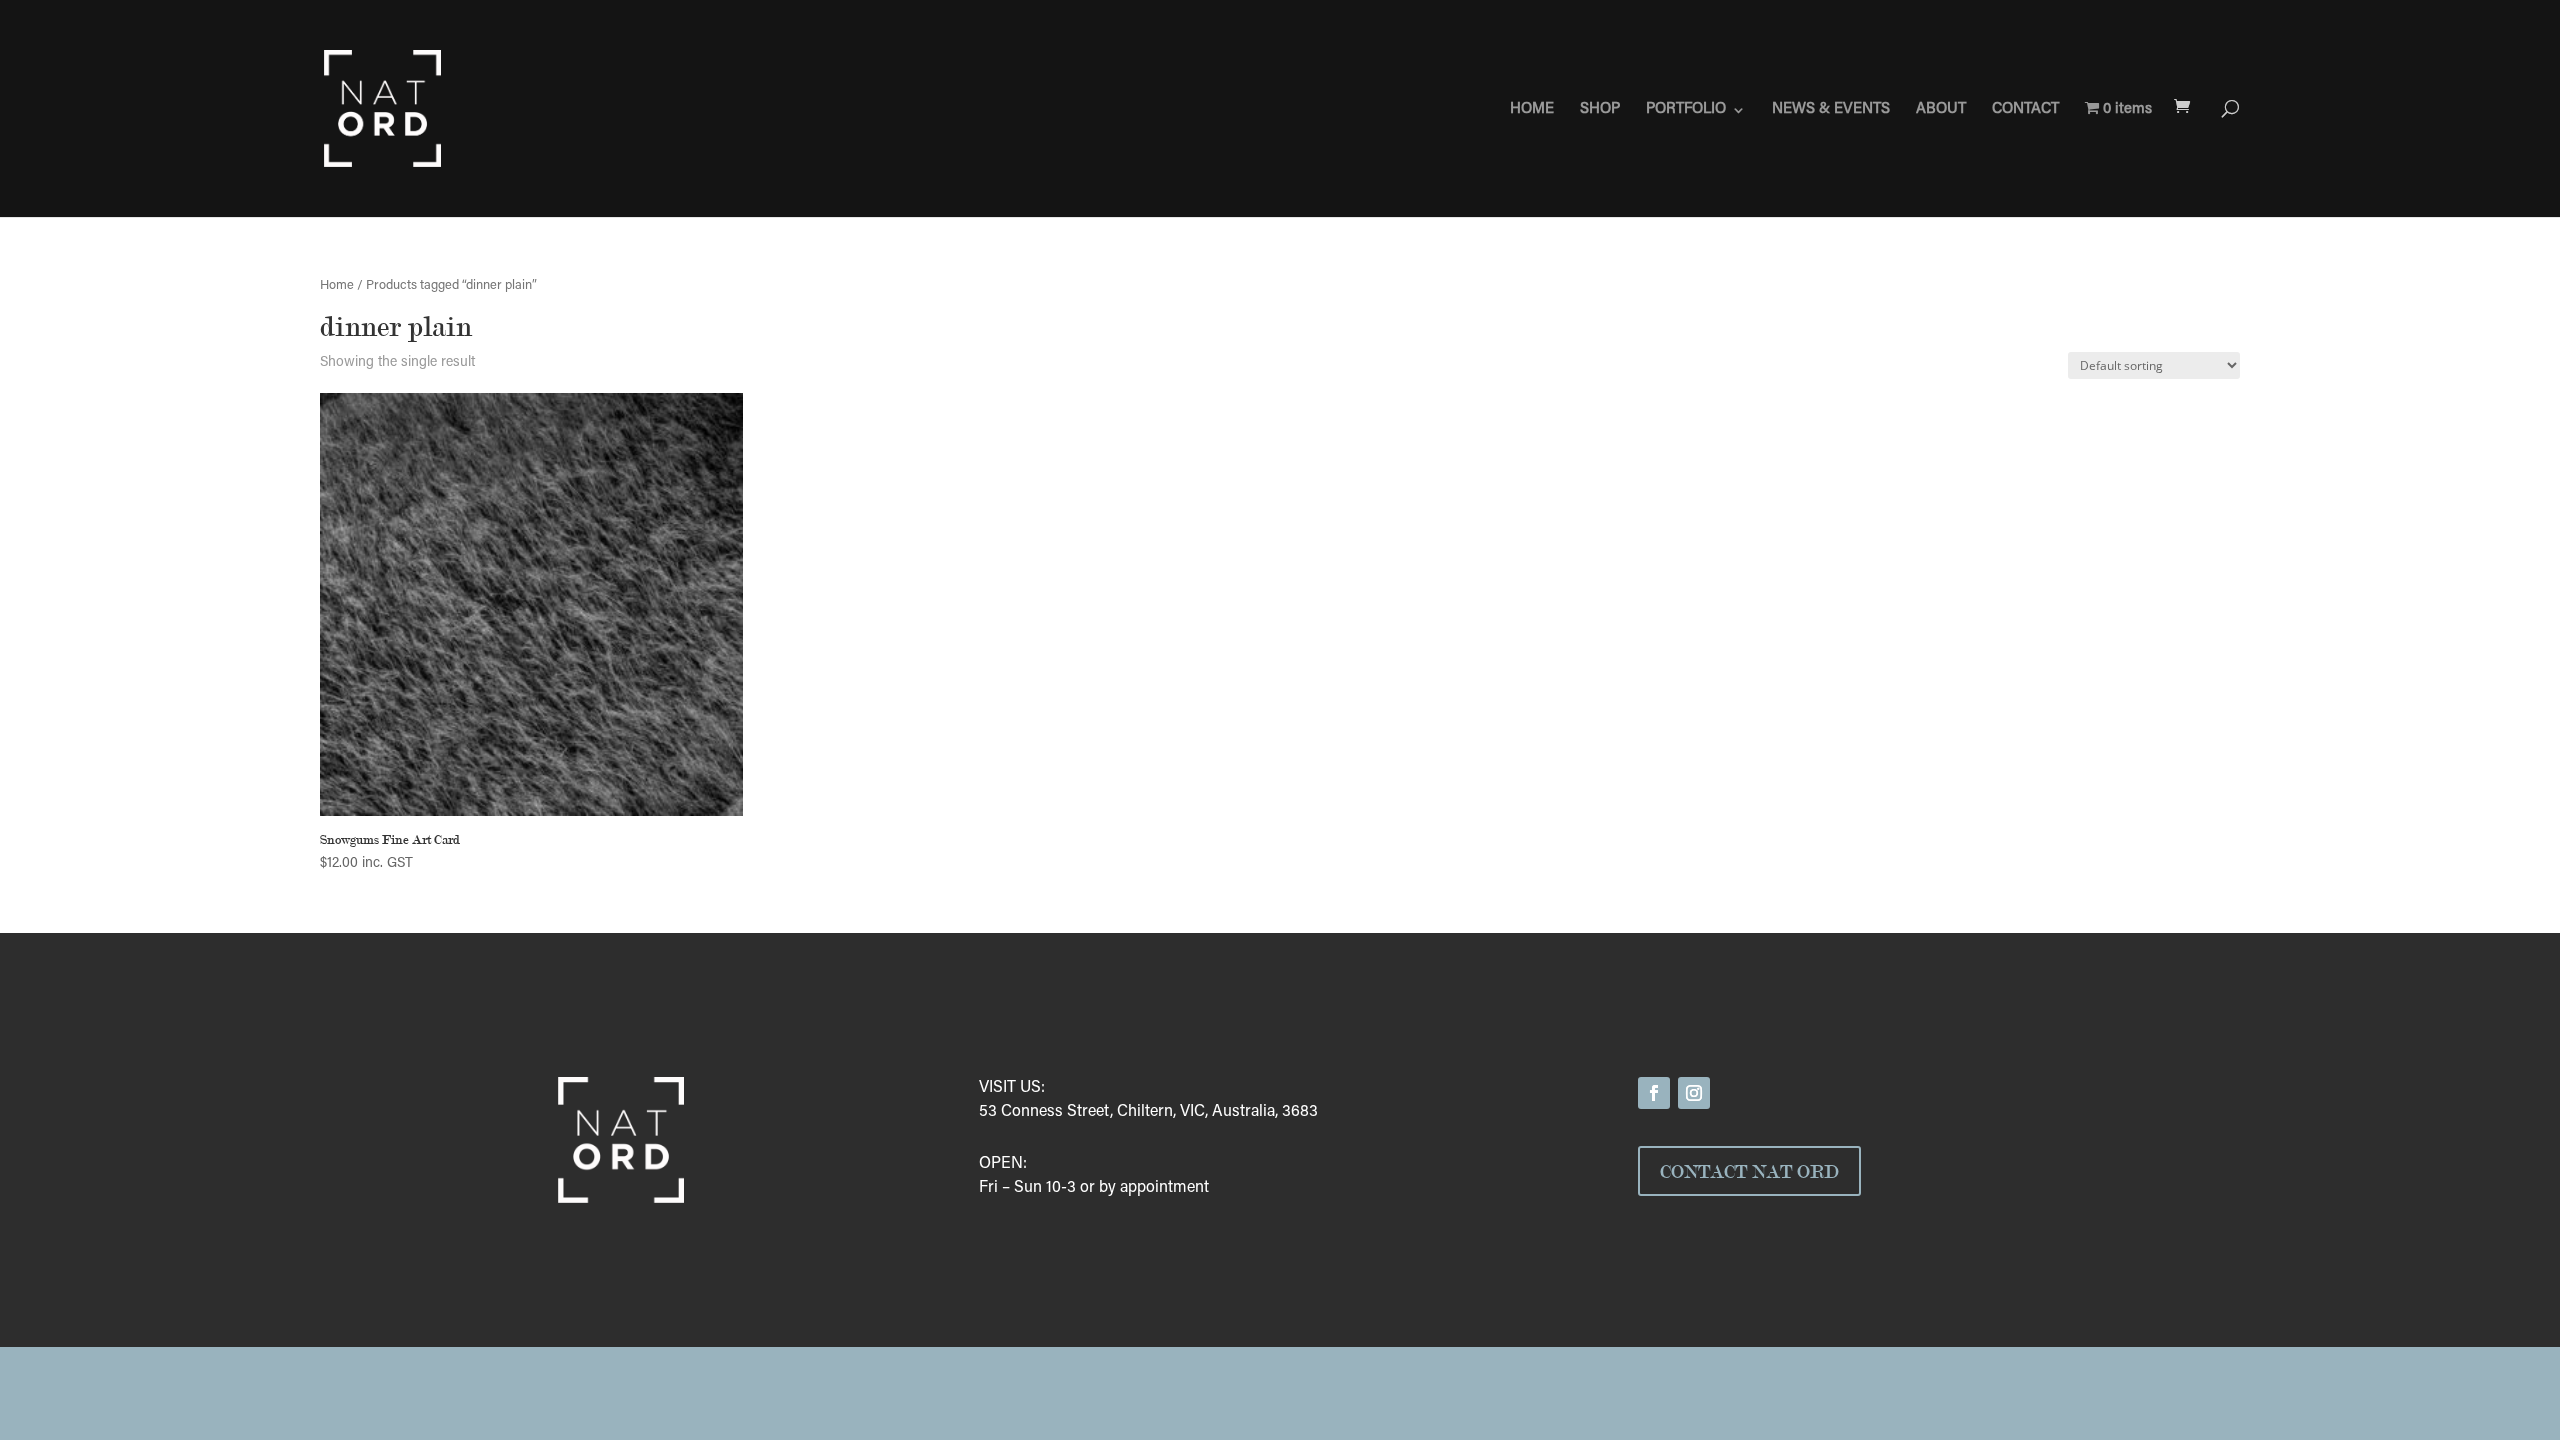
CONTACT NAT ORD (1749, 1171)
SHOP (1600, 110)
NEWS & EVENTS (1831, 110)
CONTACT (2025, 110)
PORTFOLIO (1686, 110)
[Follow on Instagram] (1694, 1093)
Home (337, 286)
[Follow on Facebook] (1654, 1093)
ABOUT (1941, 110)
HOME (1532, 110)
